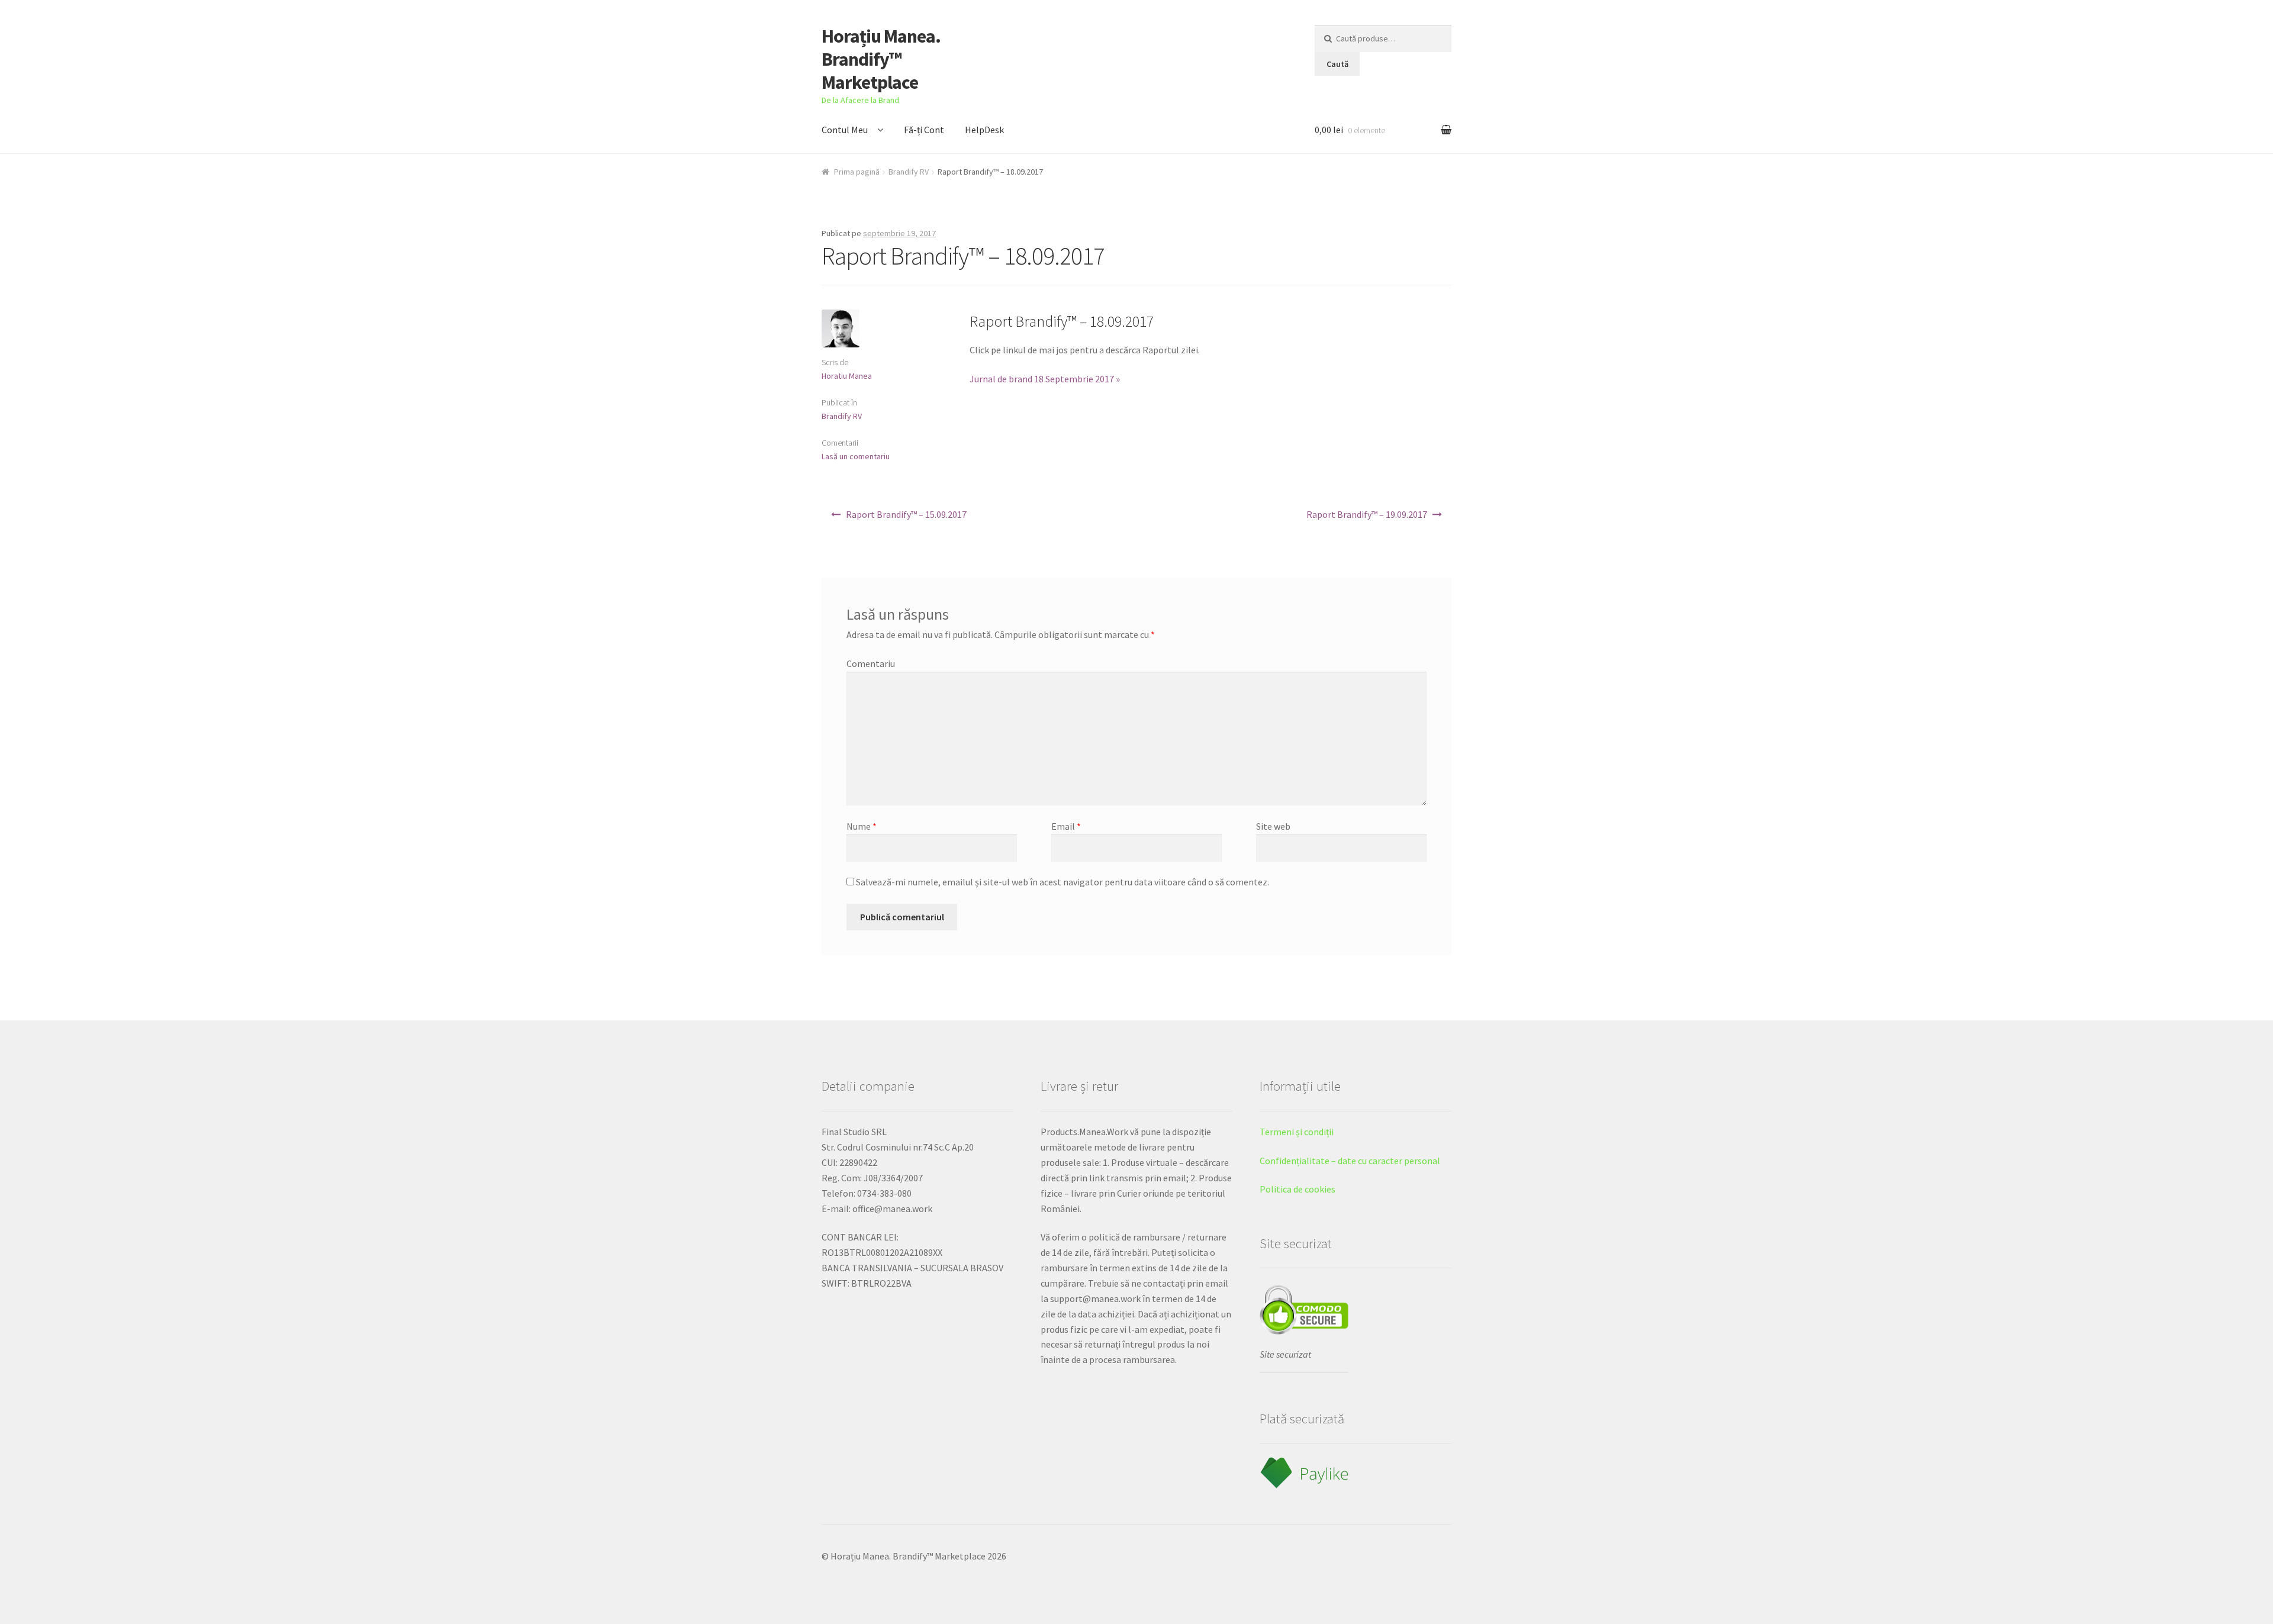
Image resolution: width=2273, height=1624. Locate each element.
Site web (1273, 826)
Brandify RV (909, 172)
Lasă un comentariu (856, 456)
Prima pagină (857, 172)
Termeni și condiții (1297, 1132)
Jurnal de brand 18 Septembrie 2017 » (1045, 379)
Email (1066, 826)
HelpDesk (984, 130)
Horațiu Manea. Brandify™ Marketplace (881, 59)
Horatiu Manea (847, 376)
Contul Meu (845, 130)
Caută (1337, 64)
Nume (862, 826)
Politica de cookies (1298, 1189)
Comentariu (871, 663)
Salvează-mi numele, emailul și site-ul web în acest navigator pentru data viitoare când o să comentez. (1063, 882)
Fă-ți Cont (924, 130)
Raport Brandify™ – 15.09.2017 (906, 514)
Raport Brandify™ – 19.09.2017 (1367, 514)
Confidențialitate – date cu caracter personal (1350, 1161)
